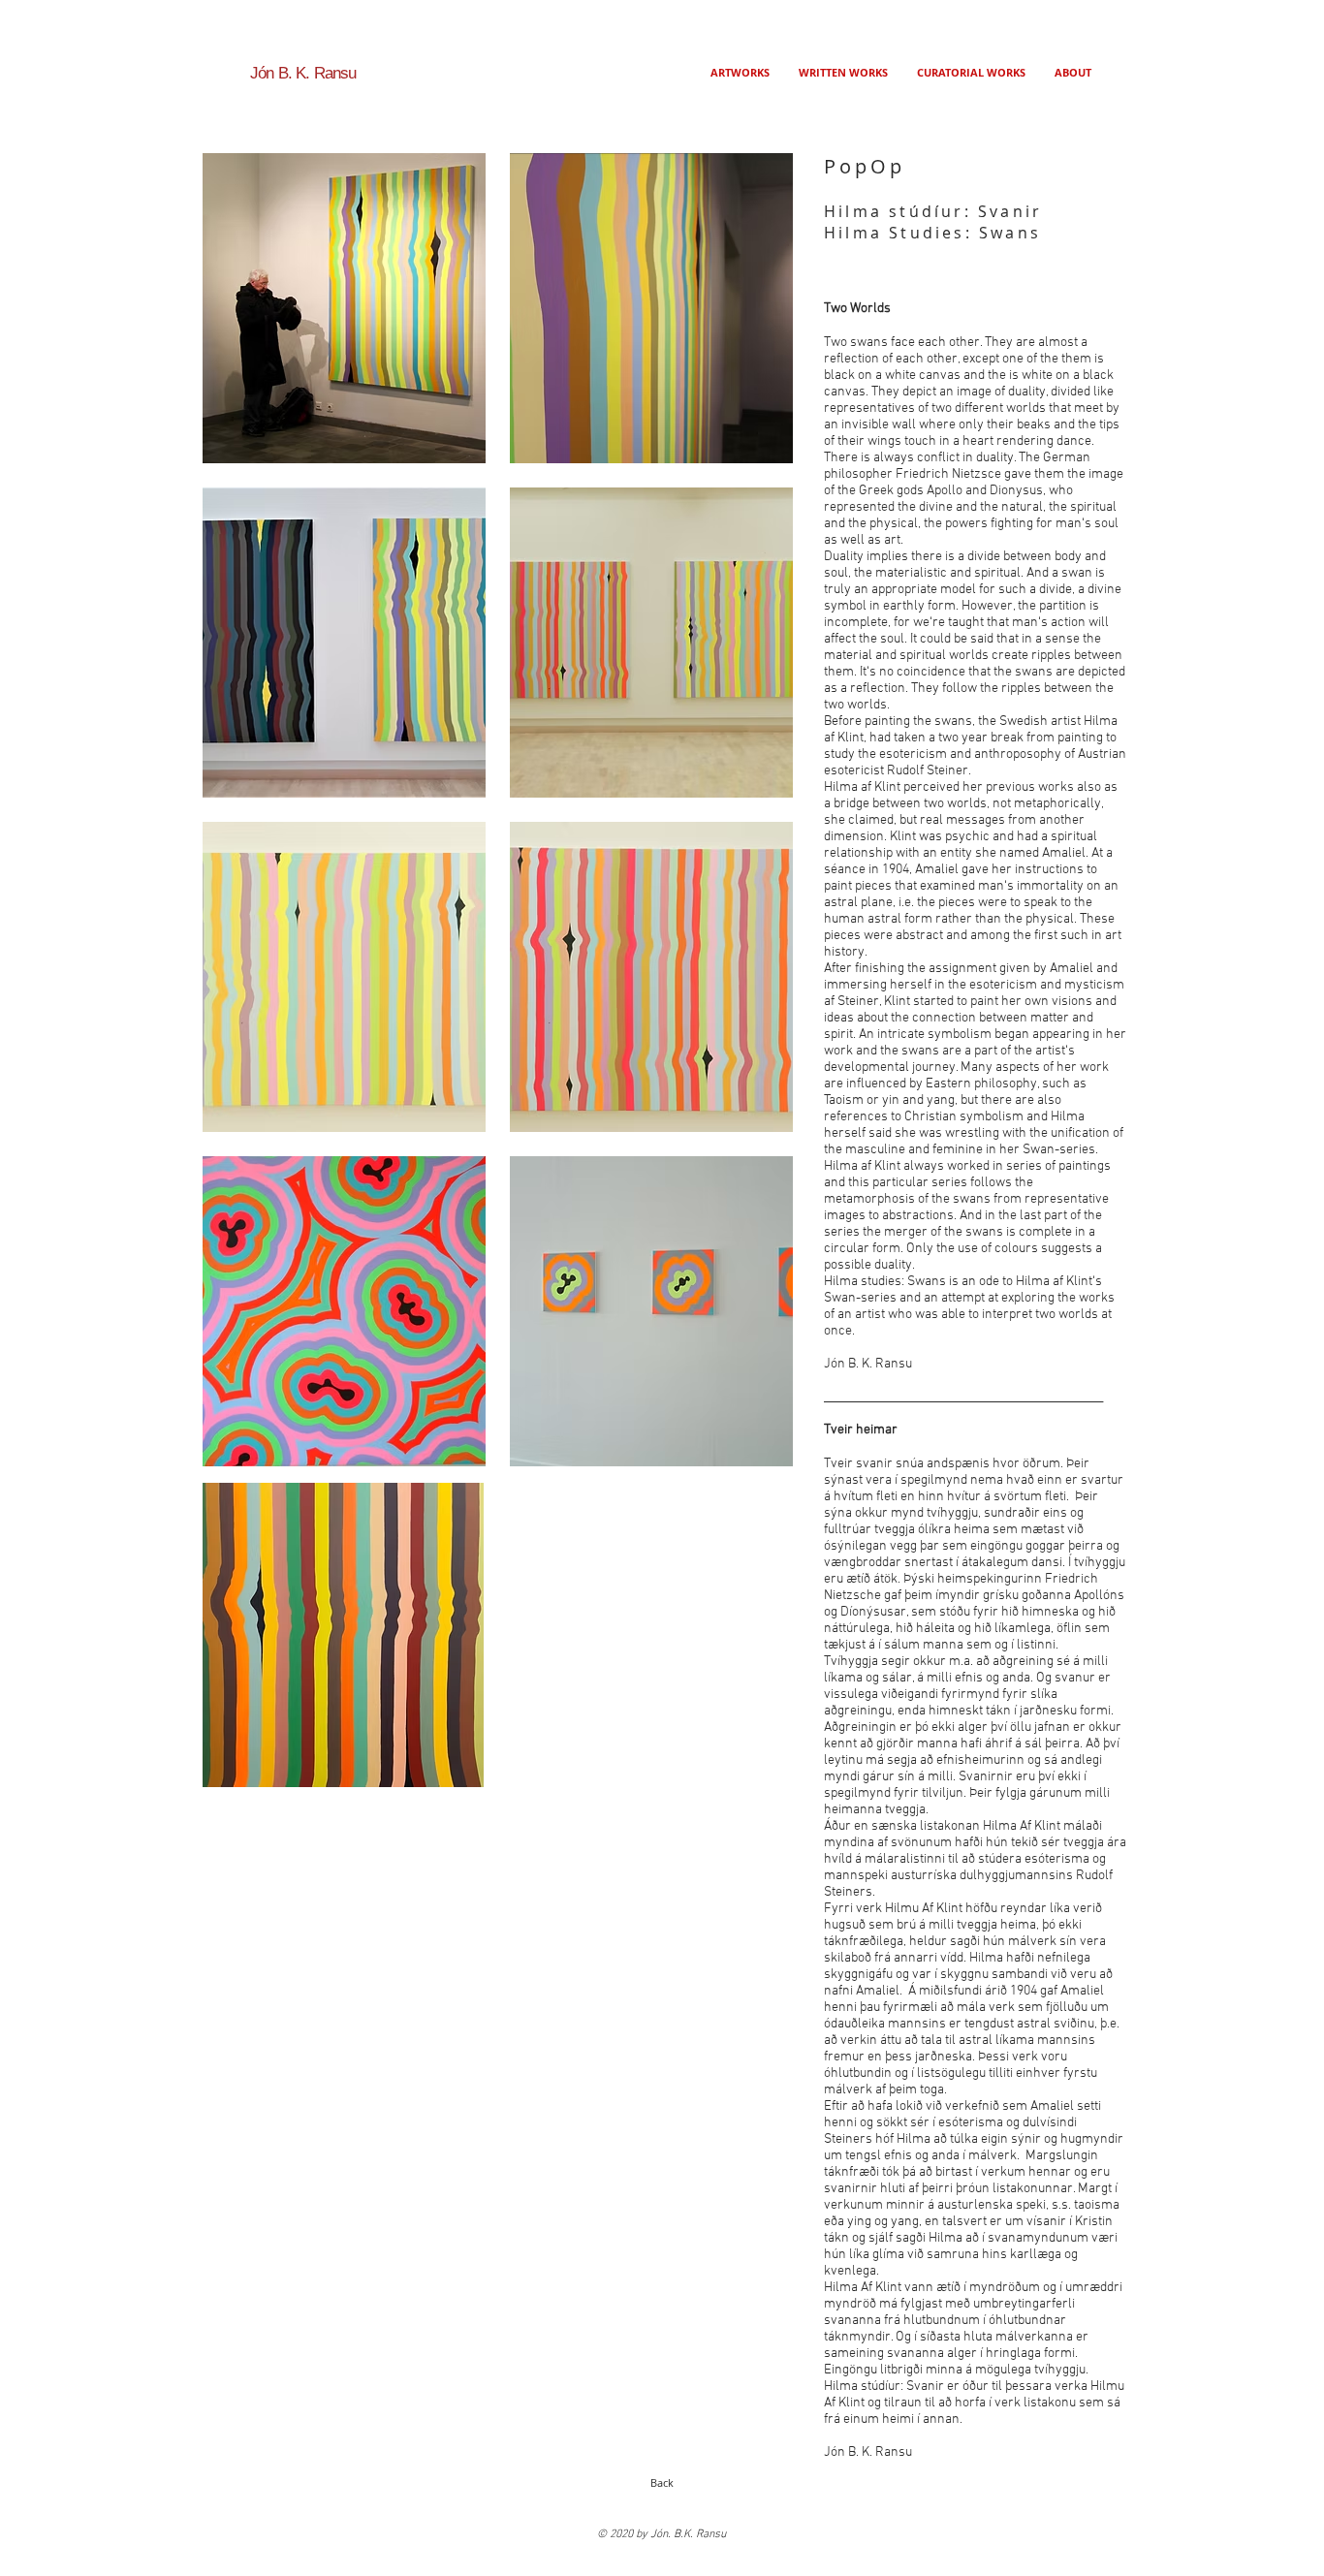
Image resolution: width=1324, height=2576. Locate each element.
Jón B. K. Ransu (303, 73)
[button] (344, 308)
